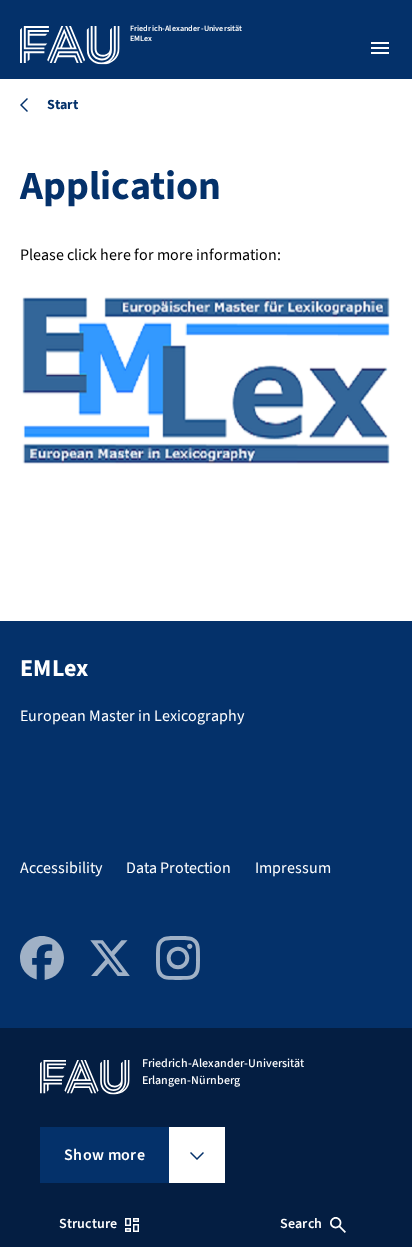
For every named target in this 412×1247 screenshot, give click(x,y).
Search (301, 1224)
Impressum (293, 868)
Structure (88, 1224)
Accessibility (61, 868)
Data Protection (178, 868)
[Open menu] (380, 48)
